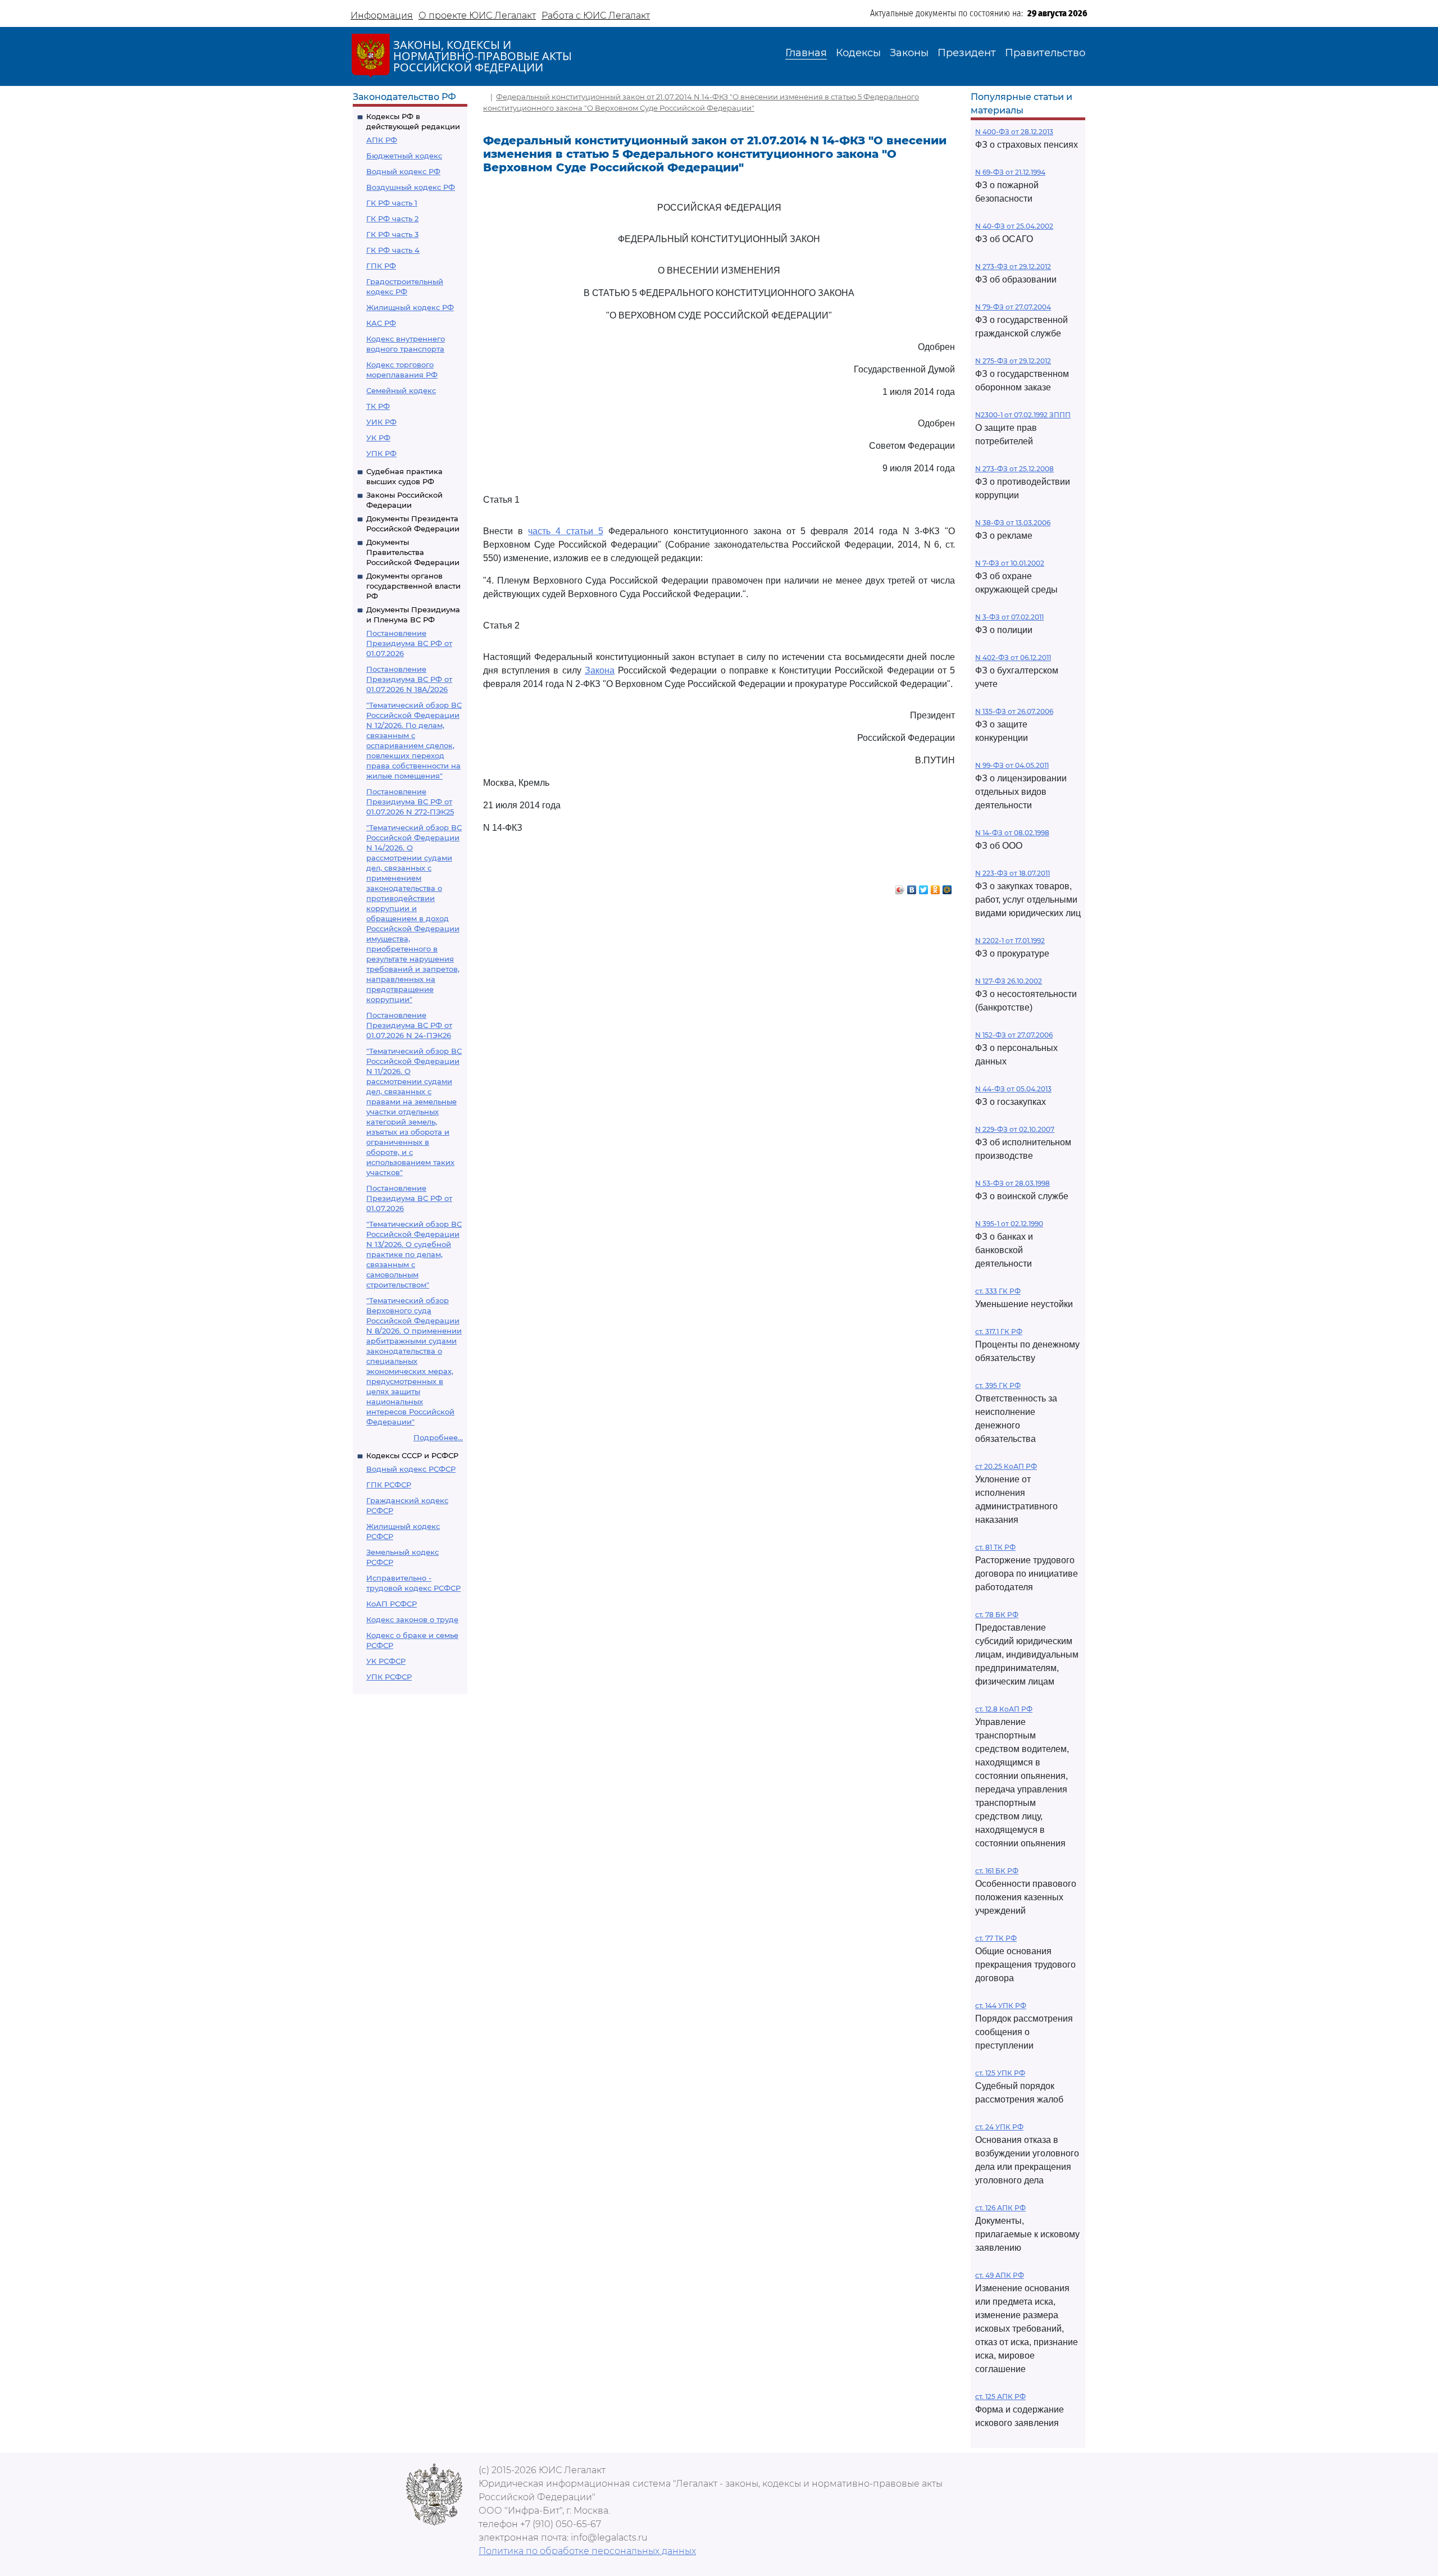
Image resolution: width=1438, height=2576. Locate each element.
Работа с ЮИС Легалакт (596, 15)
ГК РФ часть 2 (392, 219)
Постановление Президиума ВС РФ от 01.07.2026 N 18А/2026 (409, 679)
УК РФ (378, 438)
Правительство (1045, 53)
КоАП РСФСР (392, 1604)
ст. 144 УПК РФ (1001, 2006)
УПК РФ (381, 453)
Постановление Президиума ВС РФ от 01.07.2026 (409, 643)
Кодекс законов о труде (412, 1619)
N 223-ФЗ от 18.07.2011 (1012, 873)
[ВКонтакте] (912, 887)
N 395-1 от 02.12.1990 (1009, 1224)
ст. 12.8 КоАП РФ (1004, 1709)
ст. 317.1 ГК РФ (999, 1332)
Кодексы (858, 53)
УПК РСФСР (389, 1677)
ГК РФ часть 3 (392, 234)
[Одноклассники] (936, 887)
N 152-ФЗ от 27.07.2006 (1014, 1035)
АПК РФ (382, 140)
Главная (806, 53)
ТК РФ (378, 406)
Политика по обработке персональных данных (587, 2551)
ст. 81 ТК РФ (995, 1547)
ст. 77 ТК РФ (996, 1938)
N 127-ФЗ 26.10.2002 (1009, 981)
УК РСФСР (386, 1661)
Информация (382, 15)
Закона (600, 670)
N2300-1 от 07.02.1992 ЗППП (1023, 415)
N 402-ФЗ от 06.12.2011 (1013, 657)
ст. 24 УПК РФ (999, 2127)
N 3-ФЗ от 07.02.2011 (1009, 617)
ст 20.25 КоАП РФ (1006, 1466)
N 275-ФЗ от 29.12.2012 (1013, 361)
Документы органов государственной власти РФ (413, 586)
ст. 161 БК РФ (997, 1871)
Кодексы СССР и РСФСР (412, 1455)
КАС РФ (381, 323)
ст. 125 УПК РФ (1000, 2073)
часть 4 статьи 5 (565, 531)
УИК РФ (381, 422)
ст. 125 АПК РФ (1000, 2397)
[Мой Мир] (947, 887)
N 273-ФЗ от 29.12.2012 (1013, 267)
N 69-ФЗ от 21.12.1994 (1010, 172)
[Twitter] (924, 887)
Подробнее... (438, 1437)
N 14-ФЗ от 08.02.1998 (1012, 833)
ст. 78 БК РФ (997, 1615)
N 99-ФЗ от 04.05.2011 (1012, 765)
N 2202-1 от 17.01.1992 (1010, 941)
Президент (967, 53)
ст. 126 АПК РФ (1000, 2208)
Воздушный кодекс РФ (411, 187)
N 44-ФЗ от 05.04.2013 (1013, 1089)
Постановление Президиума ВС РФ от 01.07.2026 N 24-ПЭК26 (409, 1025)
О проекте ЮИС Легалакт (477, 15)
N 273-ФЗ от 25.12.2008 (1014, 469)
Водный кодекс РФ (403, 171)
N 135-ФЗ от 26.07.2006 (1014, 711)
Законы (909, 53)
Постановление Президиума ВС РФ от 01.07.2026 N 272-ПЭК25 (410, 802)
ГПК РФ (381, 266)
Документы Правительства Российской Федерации (413, 552)
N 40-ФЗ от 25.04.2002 (1014, 226)
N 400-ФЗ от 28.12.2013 (1014, 132)
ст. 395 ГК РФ (998, 1385)
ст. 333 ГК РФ (998, 1291)
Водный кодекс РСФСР (411, 1469)
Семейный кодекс (401, 390)
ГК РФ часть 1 (392, 203)
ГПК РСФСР (389, 1485)
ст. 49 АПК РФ (1000, 2275)
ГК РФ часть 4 (393, 250)
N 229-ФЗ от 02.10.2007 (1015, 1129)
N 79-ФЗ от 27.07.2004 (1013, 307)
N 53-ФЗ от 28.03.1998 (1012, 1183)
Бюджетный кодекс (404, 156)
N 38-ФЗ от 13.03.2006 (1013, 523)
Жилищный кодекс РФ (410, 307)
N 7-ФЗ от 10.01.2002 (1010, 563)
